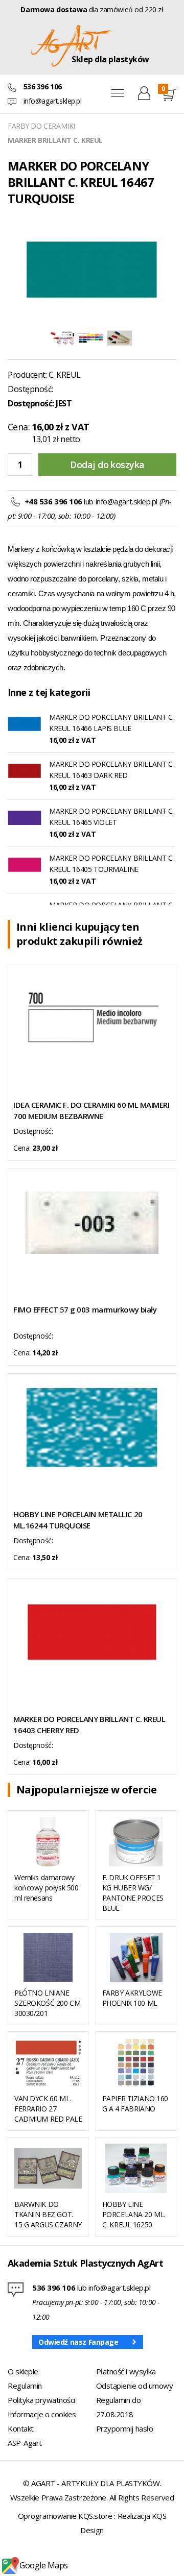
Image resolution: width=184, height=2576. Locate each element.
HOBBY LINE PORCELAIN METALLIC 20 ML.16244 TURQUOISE (78, 1520)
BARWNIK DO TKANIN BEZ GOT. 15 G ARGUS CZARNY (48, 2214)
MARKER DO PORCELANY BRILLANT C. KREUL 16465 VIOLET (111, 817)
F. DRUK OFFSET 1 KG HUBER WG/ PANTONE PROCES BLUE (133, 1893)
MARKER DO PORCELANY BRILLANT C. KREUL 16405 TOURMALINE (111, 864)
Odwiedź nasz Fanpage (78, 2342)
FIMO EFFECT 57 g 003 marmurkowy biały (85, 1309)
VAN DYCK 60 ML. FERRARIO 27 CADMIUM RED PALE (48, 2109)
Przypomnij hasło (125, 2428)
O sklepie (23, 2371)
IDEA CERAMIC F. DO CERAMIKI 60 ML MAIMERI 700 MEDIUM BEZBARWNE (91, 1110)
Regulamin (25, 2386)
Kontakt (21, 2428)
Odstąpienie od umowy (135, 2386)
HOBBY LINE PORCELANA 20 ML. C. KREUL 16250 (134, 2214)
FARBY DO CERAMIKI (41, 126)
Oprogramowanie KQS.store (65, 2516)
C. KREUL (65, 375)
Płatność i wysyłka (126, 2371)
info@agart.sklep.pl (53, 101)
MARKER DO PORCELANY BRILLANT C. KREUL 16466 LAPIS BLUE (111, 723)
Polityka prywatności (41, 2400)
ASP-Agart (25, 2443)
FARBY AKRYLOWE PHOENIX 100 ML (132, 1998)
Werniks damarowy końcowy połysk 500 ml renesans (46, 1888)
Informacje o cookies (42, 2414)
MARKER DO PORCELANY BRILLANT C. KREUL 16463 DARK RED (111, 770)
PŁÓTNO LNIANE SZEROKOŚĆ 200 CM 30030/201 (47, 2003)
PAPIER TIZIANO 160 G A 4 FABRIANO (135, 2104)
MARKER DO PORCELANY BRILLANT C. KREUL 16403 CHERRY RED (89, 1724)
